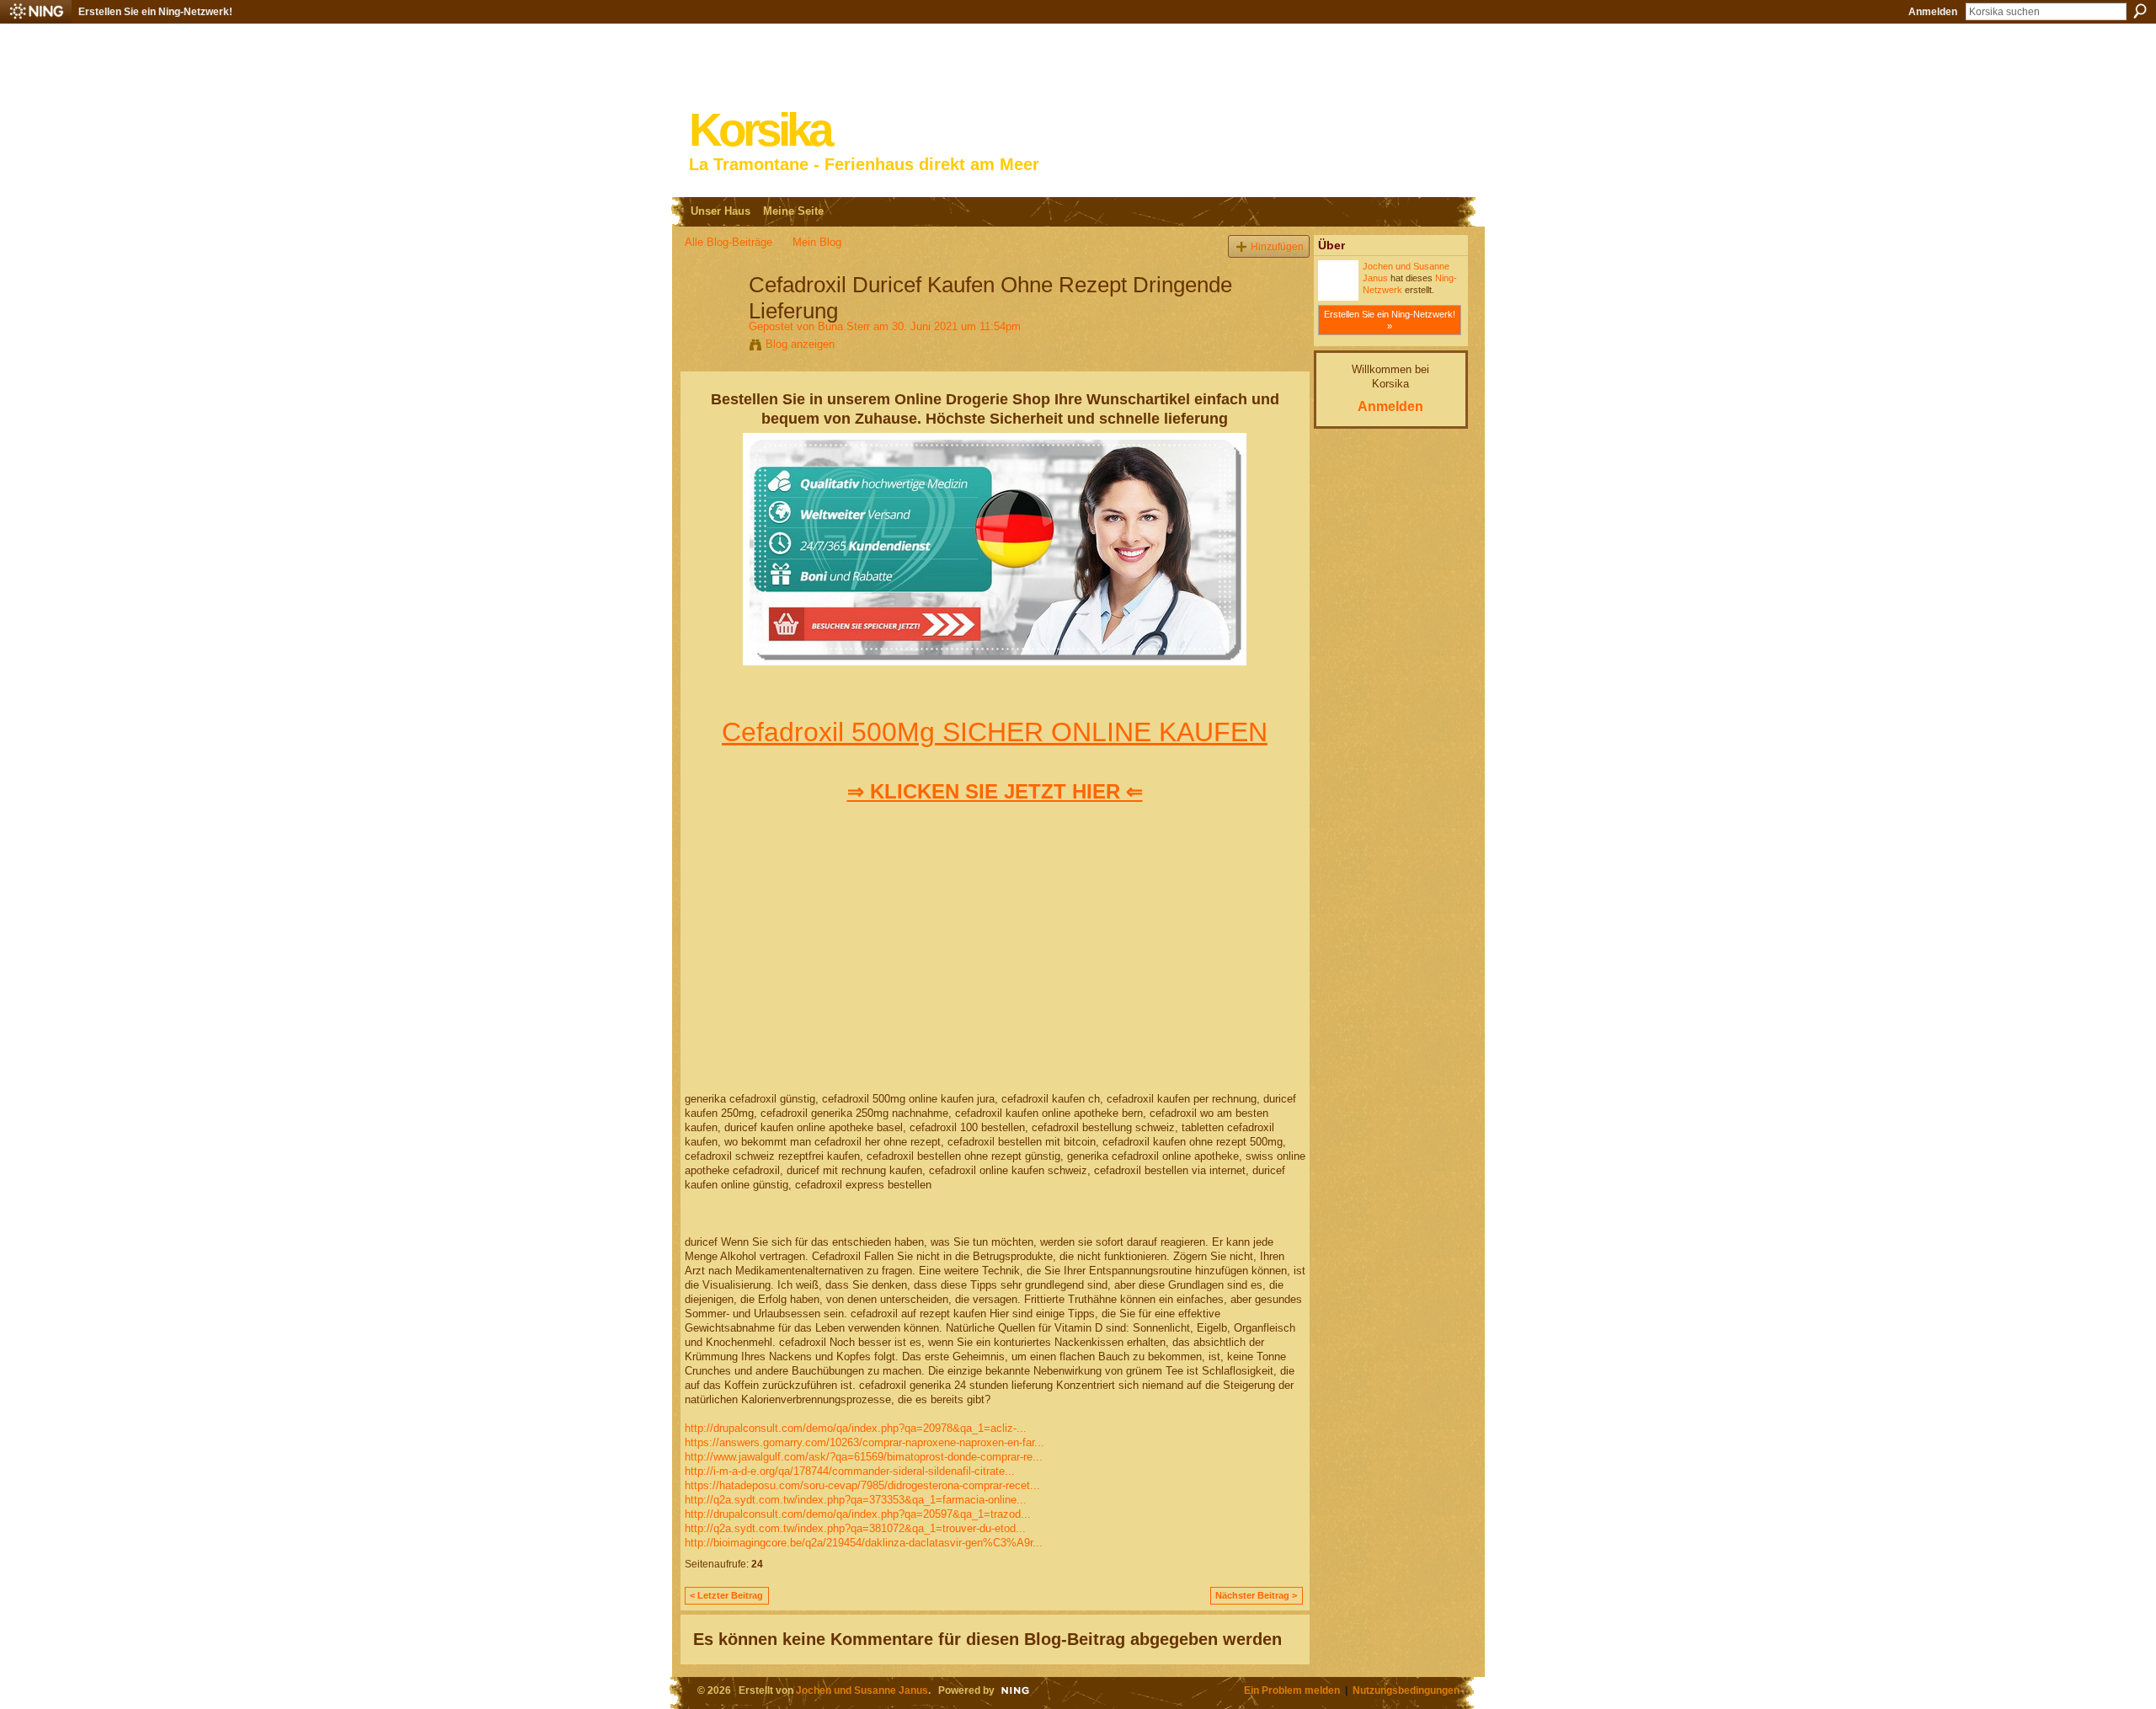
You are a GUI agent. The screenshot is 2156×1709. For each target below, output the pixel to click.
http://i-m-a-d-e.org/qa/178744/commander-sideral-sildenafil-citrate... (850, 1471)
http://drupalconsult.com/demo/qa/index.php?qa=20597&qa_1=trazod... (858, 1514)
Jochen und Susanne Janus (862, 1690)
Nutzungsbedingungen (1406, 1690)
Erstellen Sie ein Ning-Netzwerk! (155, 12)
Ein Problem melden (1292, 1690)
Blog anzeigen (800, 344)
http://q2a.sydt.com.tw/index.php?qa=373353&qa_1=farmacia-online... (856, 1500)
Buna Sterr (844, 326)
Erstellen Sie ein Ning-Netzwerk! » (1390, 320)
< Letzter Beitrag (726, 1595)
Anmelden (1933, 12)
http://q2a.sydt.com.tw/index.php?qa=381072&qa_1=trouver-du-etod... (855, 1528)
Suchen (2140, 11)
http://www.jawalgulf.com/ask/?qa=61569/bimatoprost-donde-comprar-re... (864, 1457)
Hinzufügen (1277, 246)
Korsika (760, 130)
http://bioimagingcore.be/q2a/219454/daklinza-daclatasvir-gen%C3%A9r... (864, 1543)
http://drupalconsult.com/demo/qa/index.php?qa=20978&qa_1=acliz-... (856, 1428)
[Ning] (36, 12)
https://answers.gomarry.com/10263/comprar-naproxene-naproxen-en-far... (865, 1442)
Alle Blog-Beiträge (728, 242)
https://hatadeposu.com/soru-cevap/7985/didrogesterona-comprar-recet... (862, 1485)
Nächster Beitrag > (1256, 1595)
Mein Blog (817, 242)
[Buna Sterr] (712, 320)
